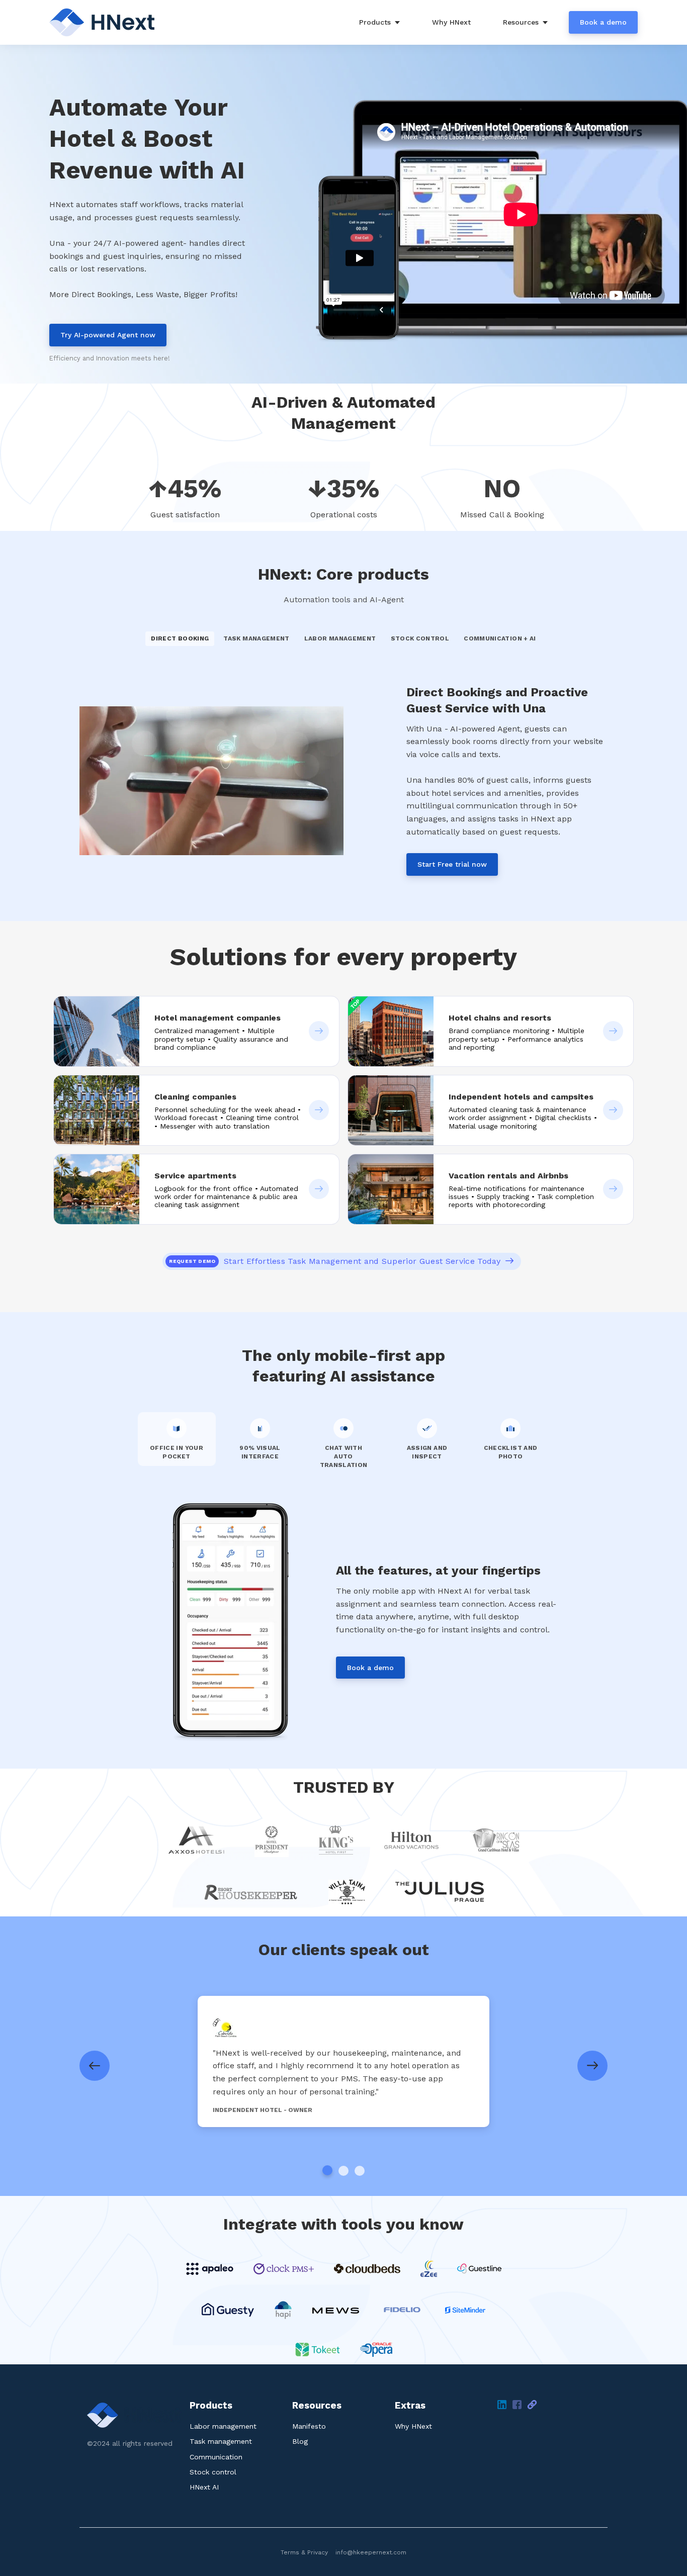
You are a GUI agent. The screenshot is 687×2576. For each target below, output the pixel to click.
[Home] (105, 22)
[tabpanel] (343, 2061)
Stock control (213, 2472)
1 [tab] (327, 2170)
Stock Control (420, 638)
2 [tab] (343, 2171)
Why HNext (413, 2426)
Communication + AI (500, 638)
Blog (300, 2441)
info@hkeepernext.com (371, 2552)
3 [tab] (360, 2171)
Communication (216, 2457)
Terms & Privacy (304, 2552)
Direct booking (180, 638)
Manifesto (309, 2426)
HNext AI (204, 2487)
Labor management (223, 2426)
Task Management (256, 638)
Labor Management (340, 638)
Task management (221, 2441)
